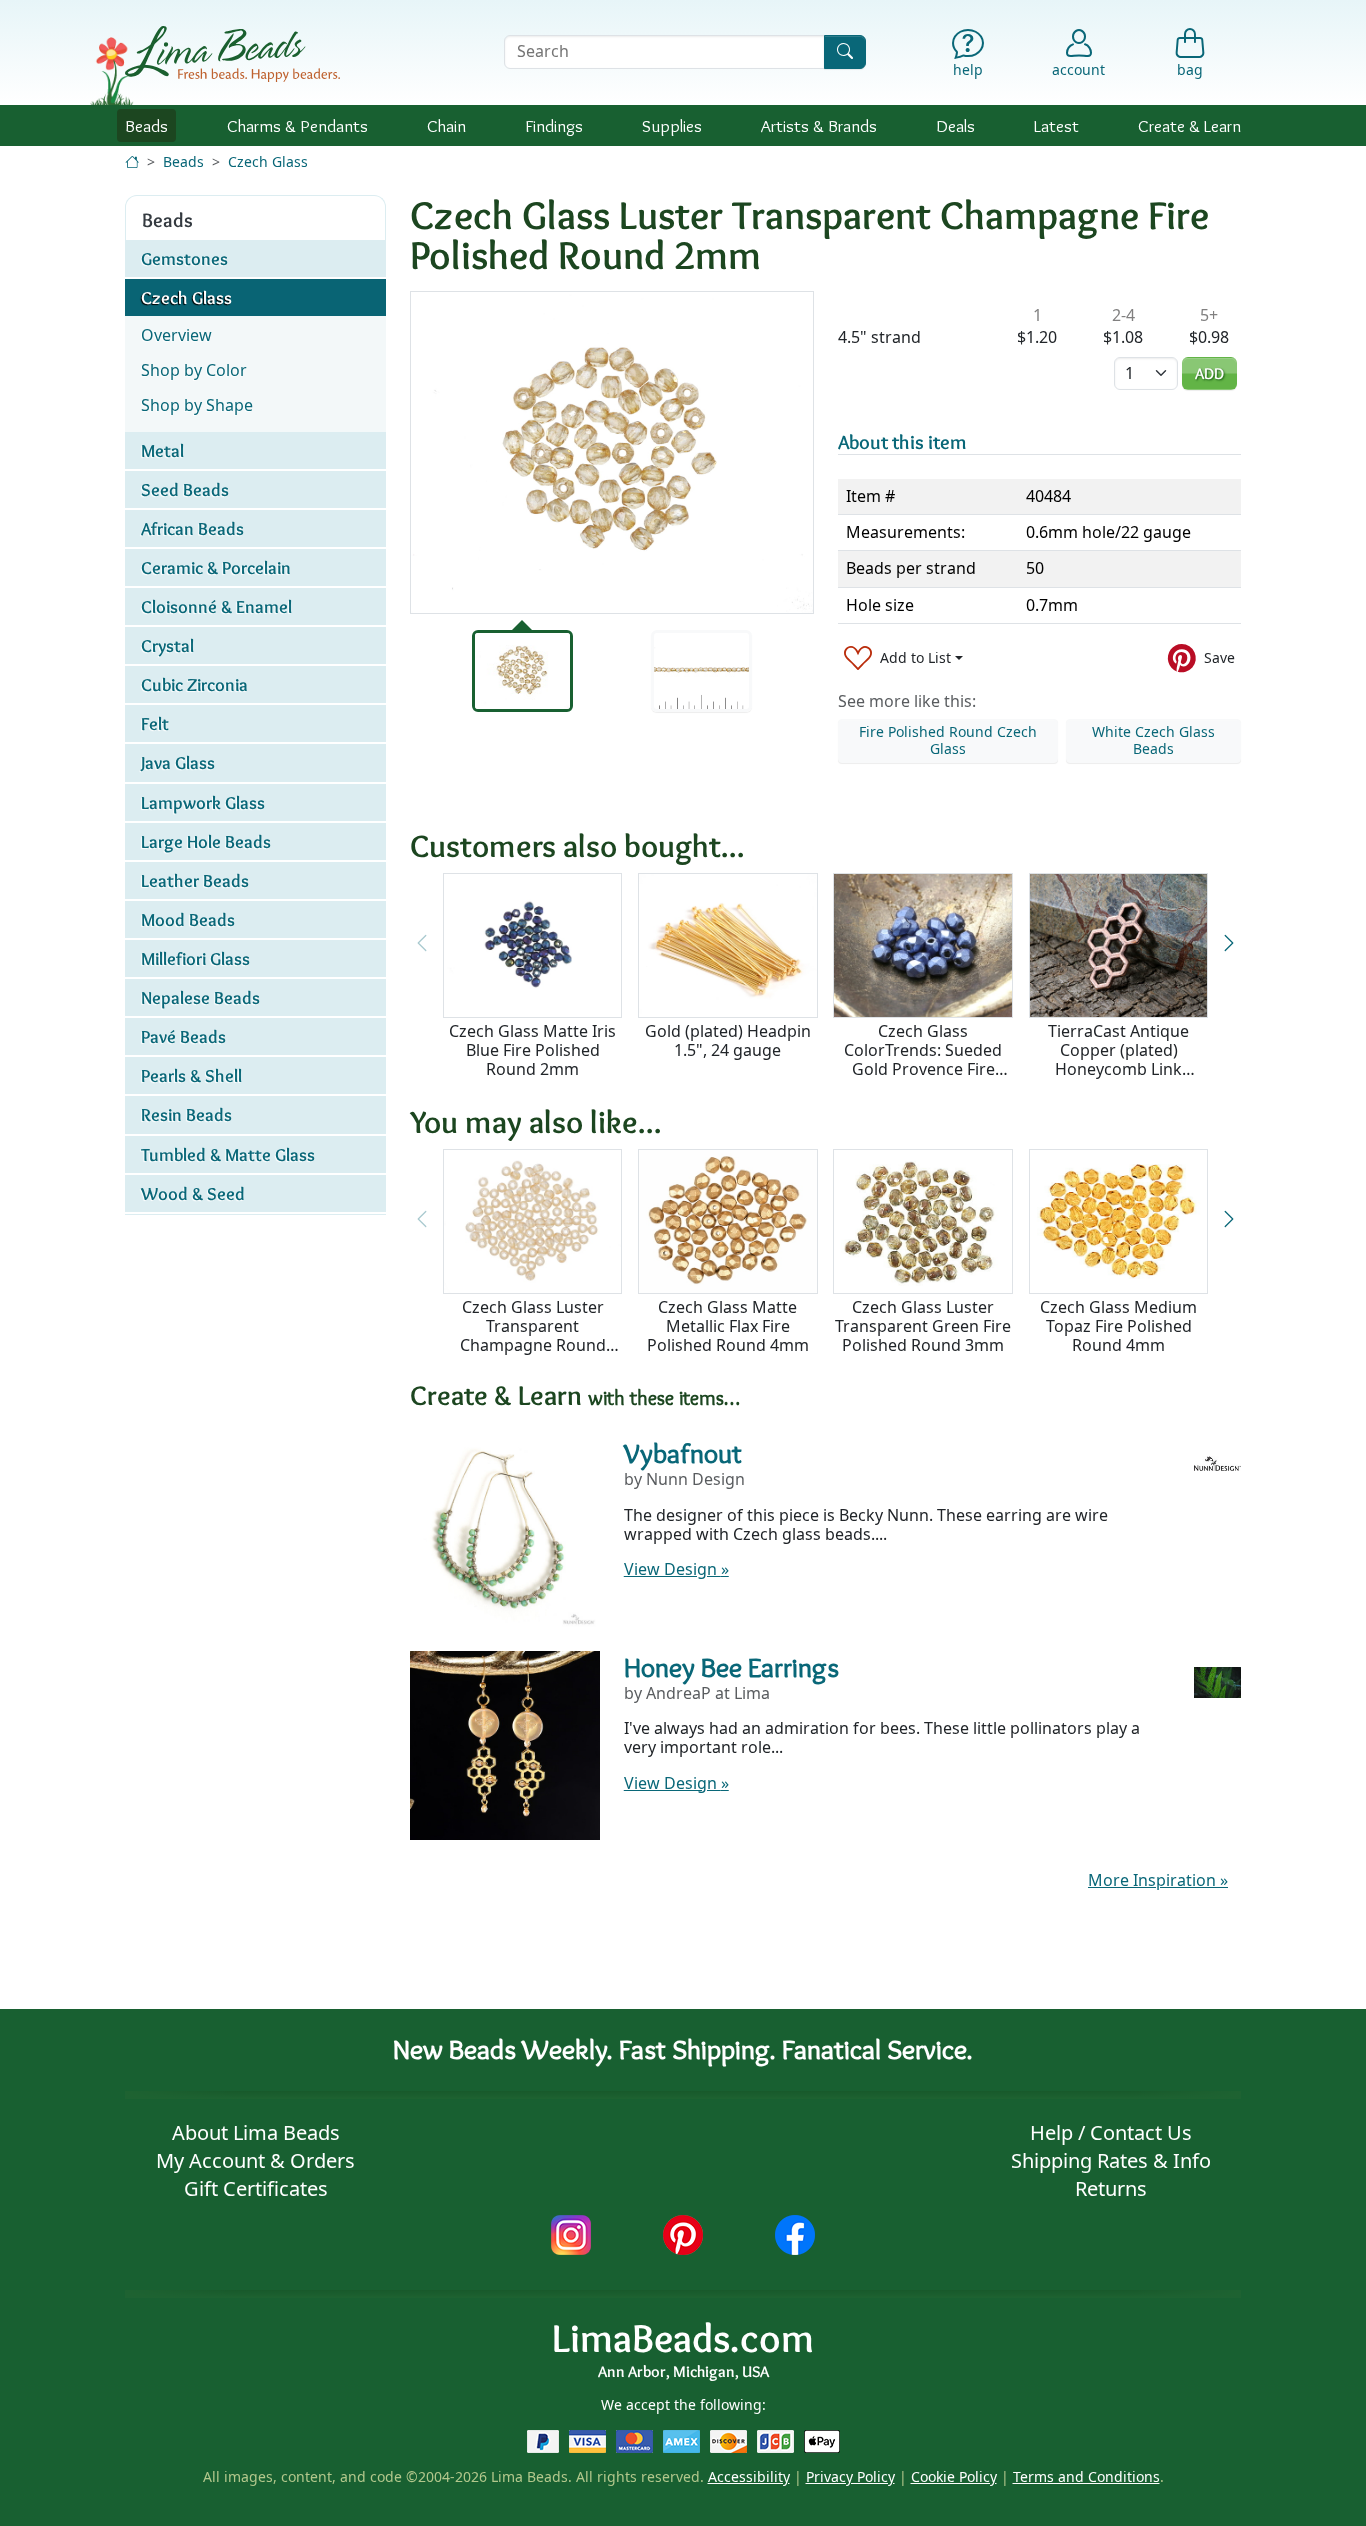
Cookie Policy (954, 2476)
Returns (1111, 2188)
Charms (297, 125)
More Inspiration (1158, 1880)
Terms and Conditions (1086, 2476)
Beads (146, 125)
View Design (676, 1569)
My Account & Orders (255, 2160)
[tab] (522, 671)
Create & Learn (1189, 125)
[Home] (132, 161)
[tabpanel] (612, 452)
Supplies (672, 125)
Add (1209, 373)
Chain (446, 125)
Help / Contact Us (1111, 2132)
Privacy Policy (850, 2476)
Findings (554, 125)
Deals (955, 125)
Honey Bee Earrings (731, 1667)
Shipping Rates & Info (1111, 2160)
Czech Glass (268, 161)
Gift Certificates (256, 2188)
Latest (1056, 125)
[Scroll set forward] (1228, 943)
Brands (819, 125)
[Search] (845, 51)
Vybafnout (683, 1453)
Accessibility (749, 2476)
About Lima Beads (256, 2132)
